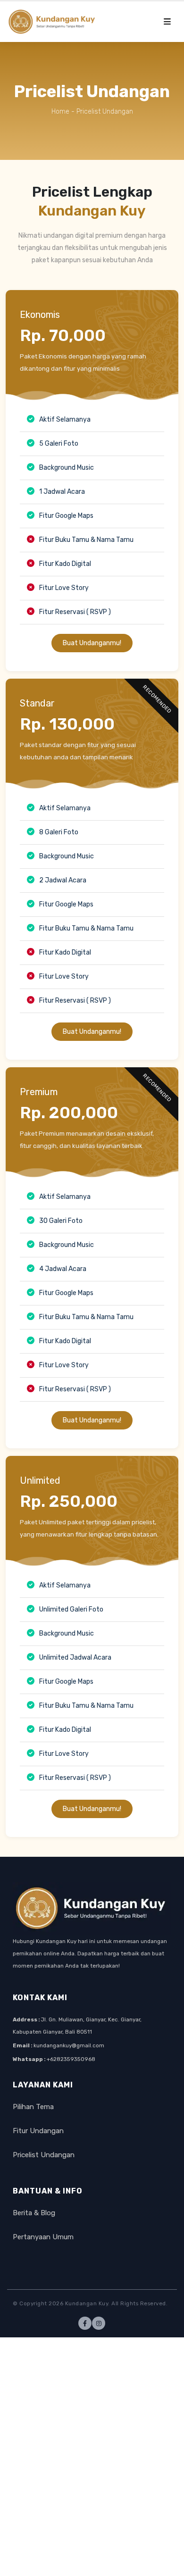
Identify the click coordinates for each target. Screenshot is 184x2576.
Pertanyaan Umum (43, 2237)
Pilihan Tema (33, 2107)
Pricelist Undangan (44, 2155)
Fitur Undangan (38, 2131)
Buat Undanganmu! (92, 643)
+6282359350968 (71, 2059)
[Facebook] (85, 2323)
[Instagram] (99, 2323)
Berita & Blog (34, 2213)
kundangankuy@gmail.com (69, 2045)
